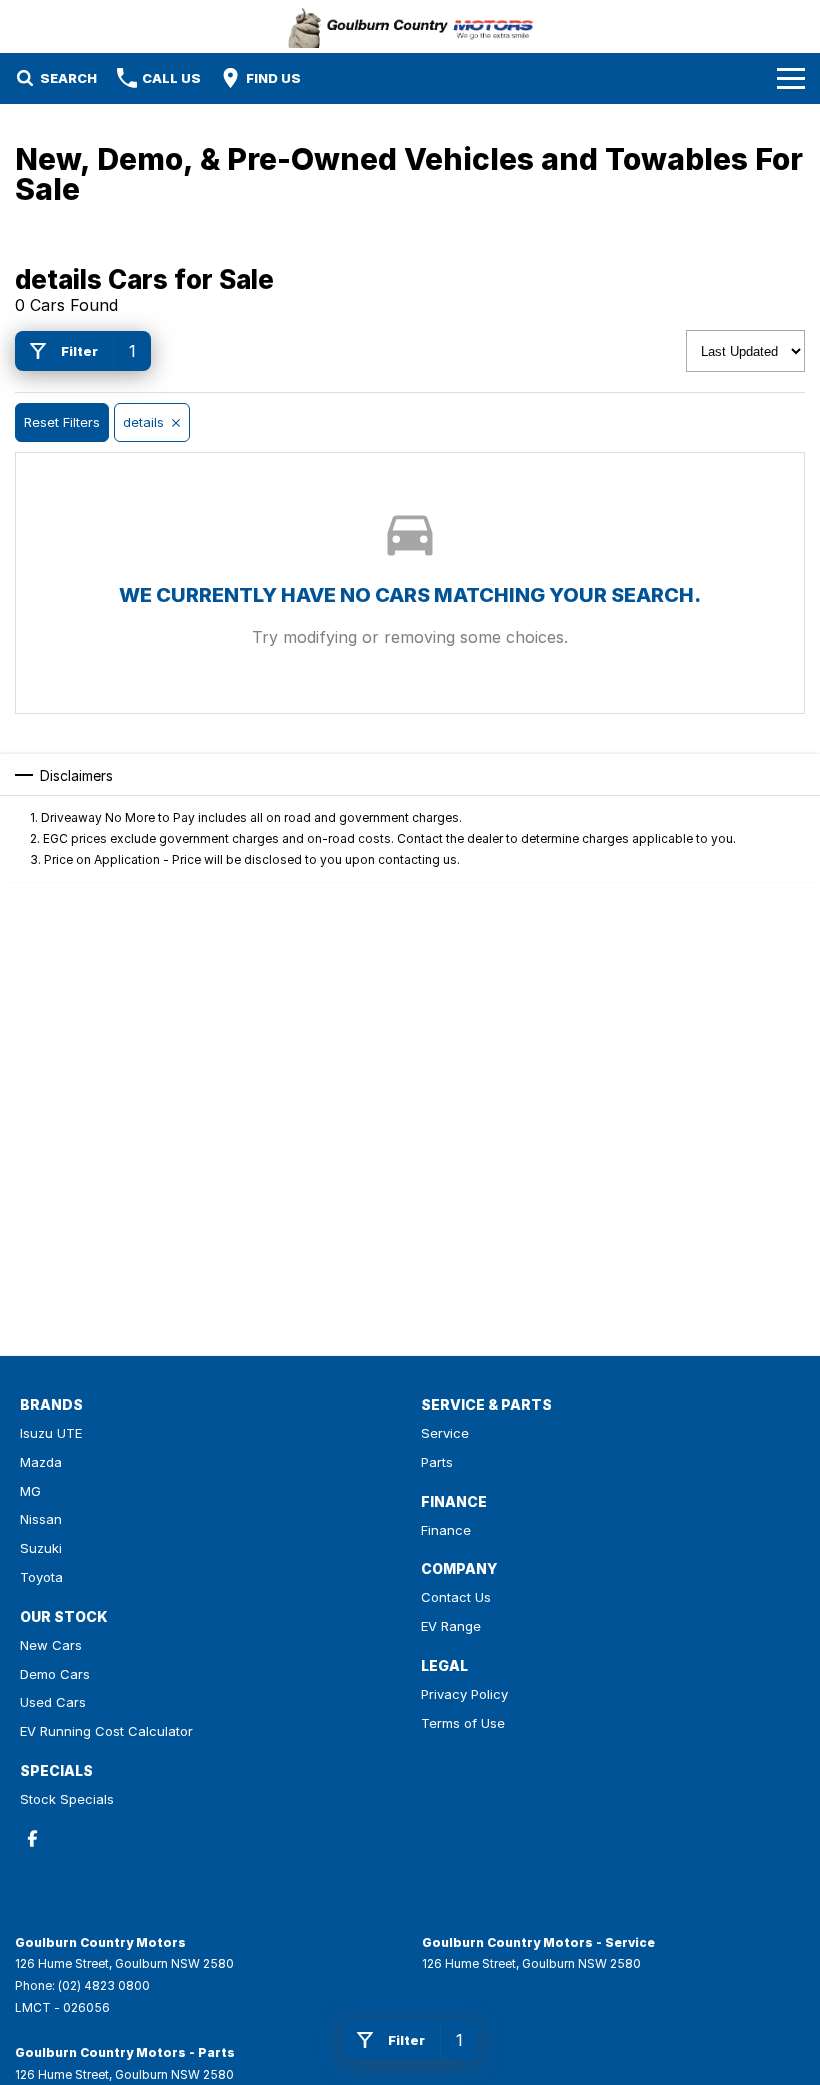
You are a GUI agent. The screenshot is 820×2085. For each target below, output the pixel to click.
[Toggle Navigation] (791, 78)
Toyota (41, 1577)
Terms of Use (463, 1723)
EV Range (451, 1626)
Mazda (41, 1462)
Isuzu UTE (51, 1433)
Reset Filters (62, 422)
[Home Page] (410, 26)
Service (445, 1433)
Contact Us (456, 1597)
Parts (437, 1462)
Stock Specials (67, 1799)
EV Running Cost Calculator (106, 1731)
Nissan (41, 1519)
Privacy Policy (464, 1694)
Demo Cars (55, 1674)
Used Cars (53, 1702)
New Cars (51, 1645)
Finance (446, 1530)
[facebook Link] (32, 1838)
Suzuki (41, 1548)
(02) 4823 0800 (104, 1985)
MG (30, 1491)
